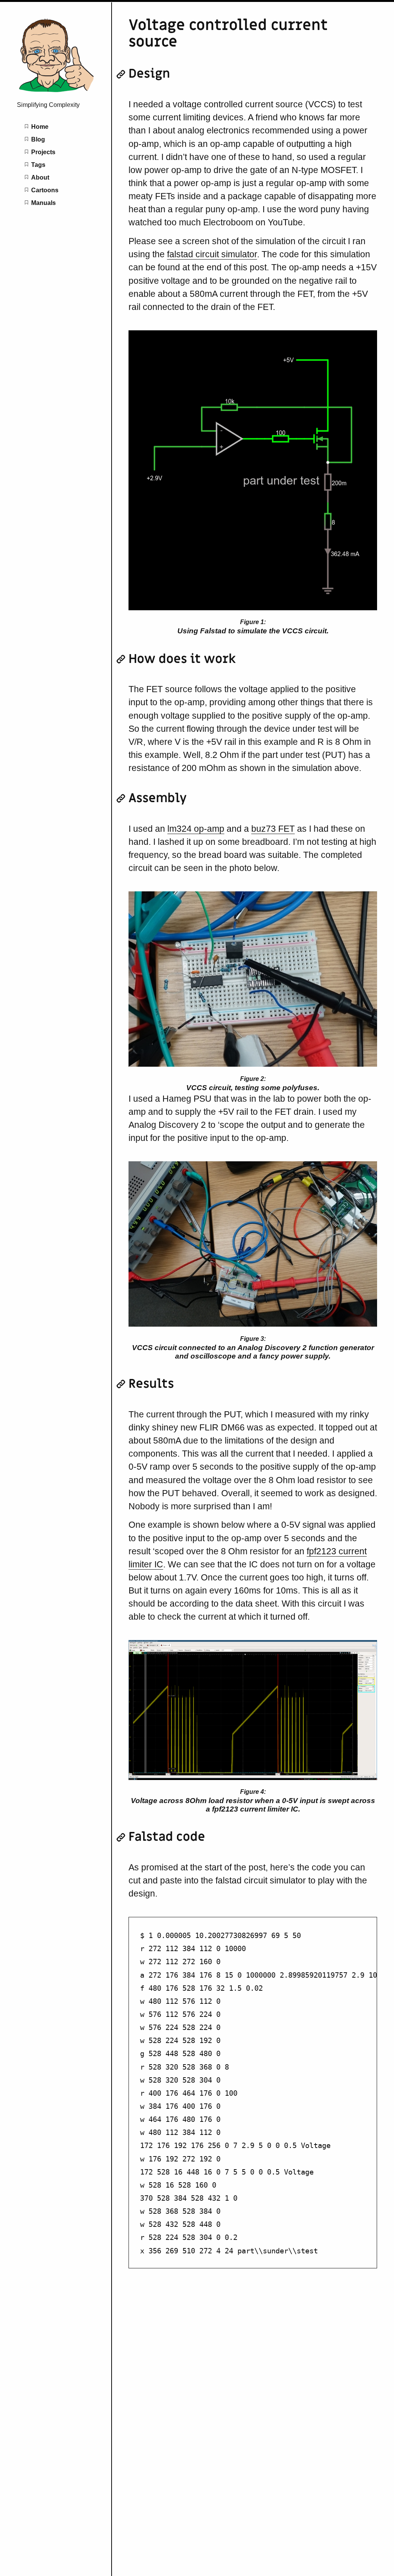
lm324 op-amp (196, 829)
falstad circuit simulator (212, 254)
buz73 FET (273, 829)
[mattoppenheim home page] (56, 92)
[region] (253, 2093)
